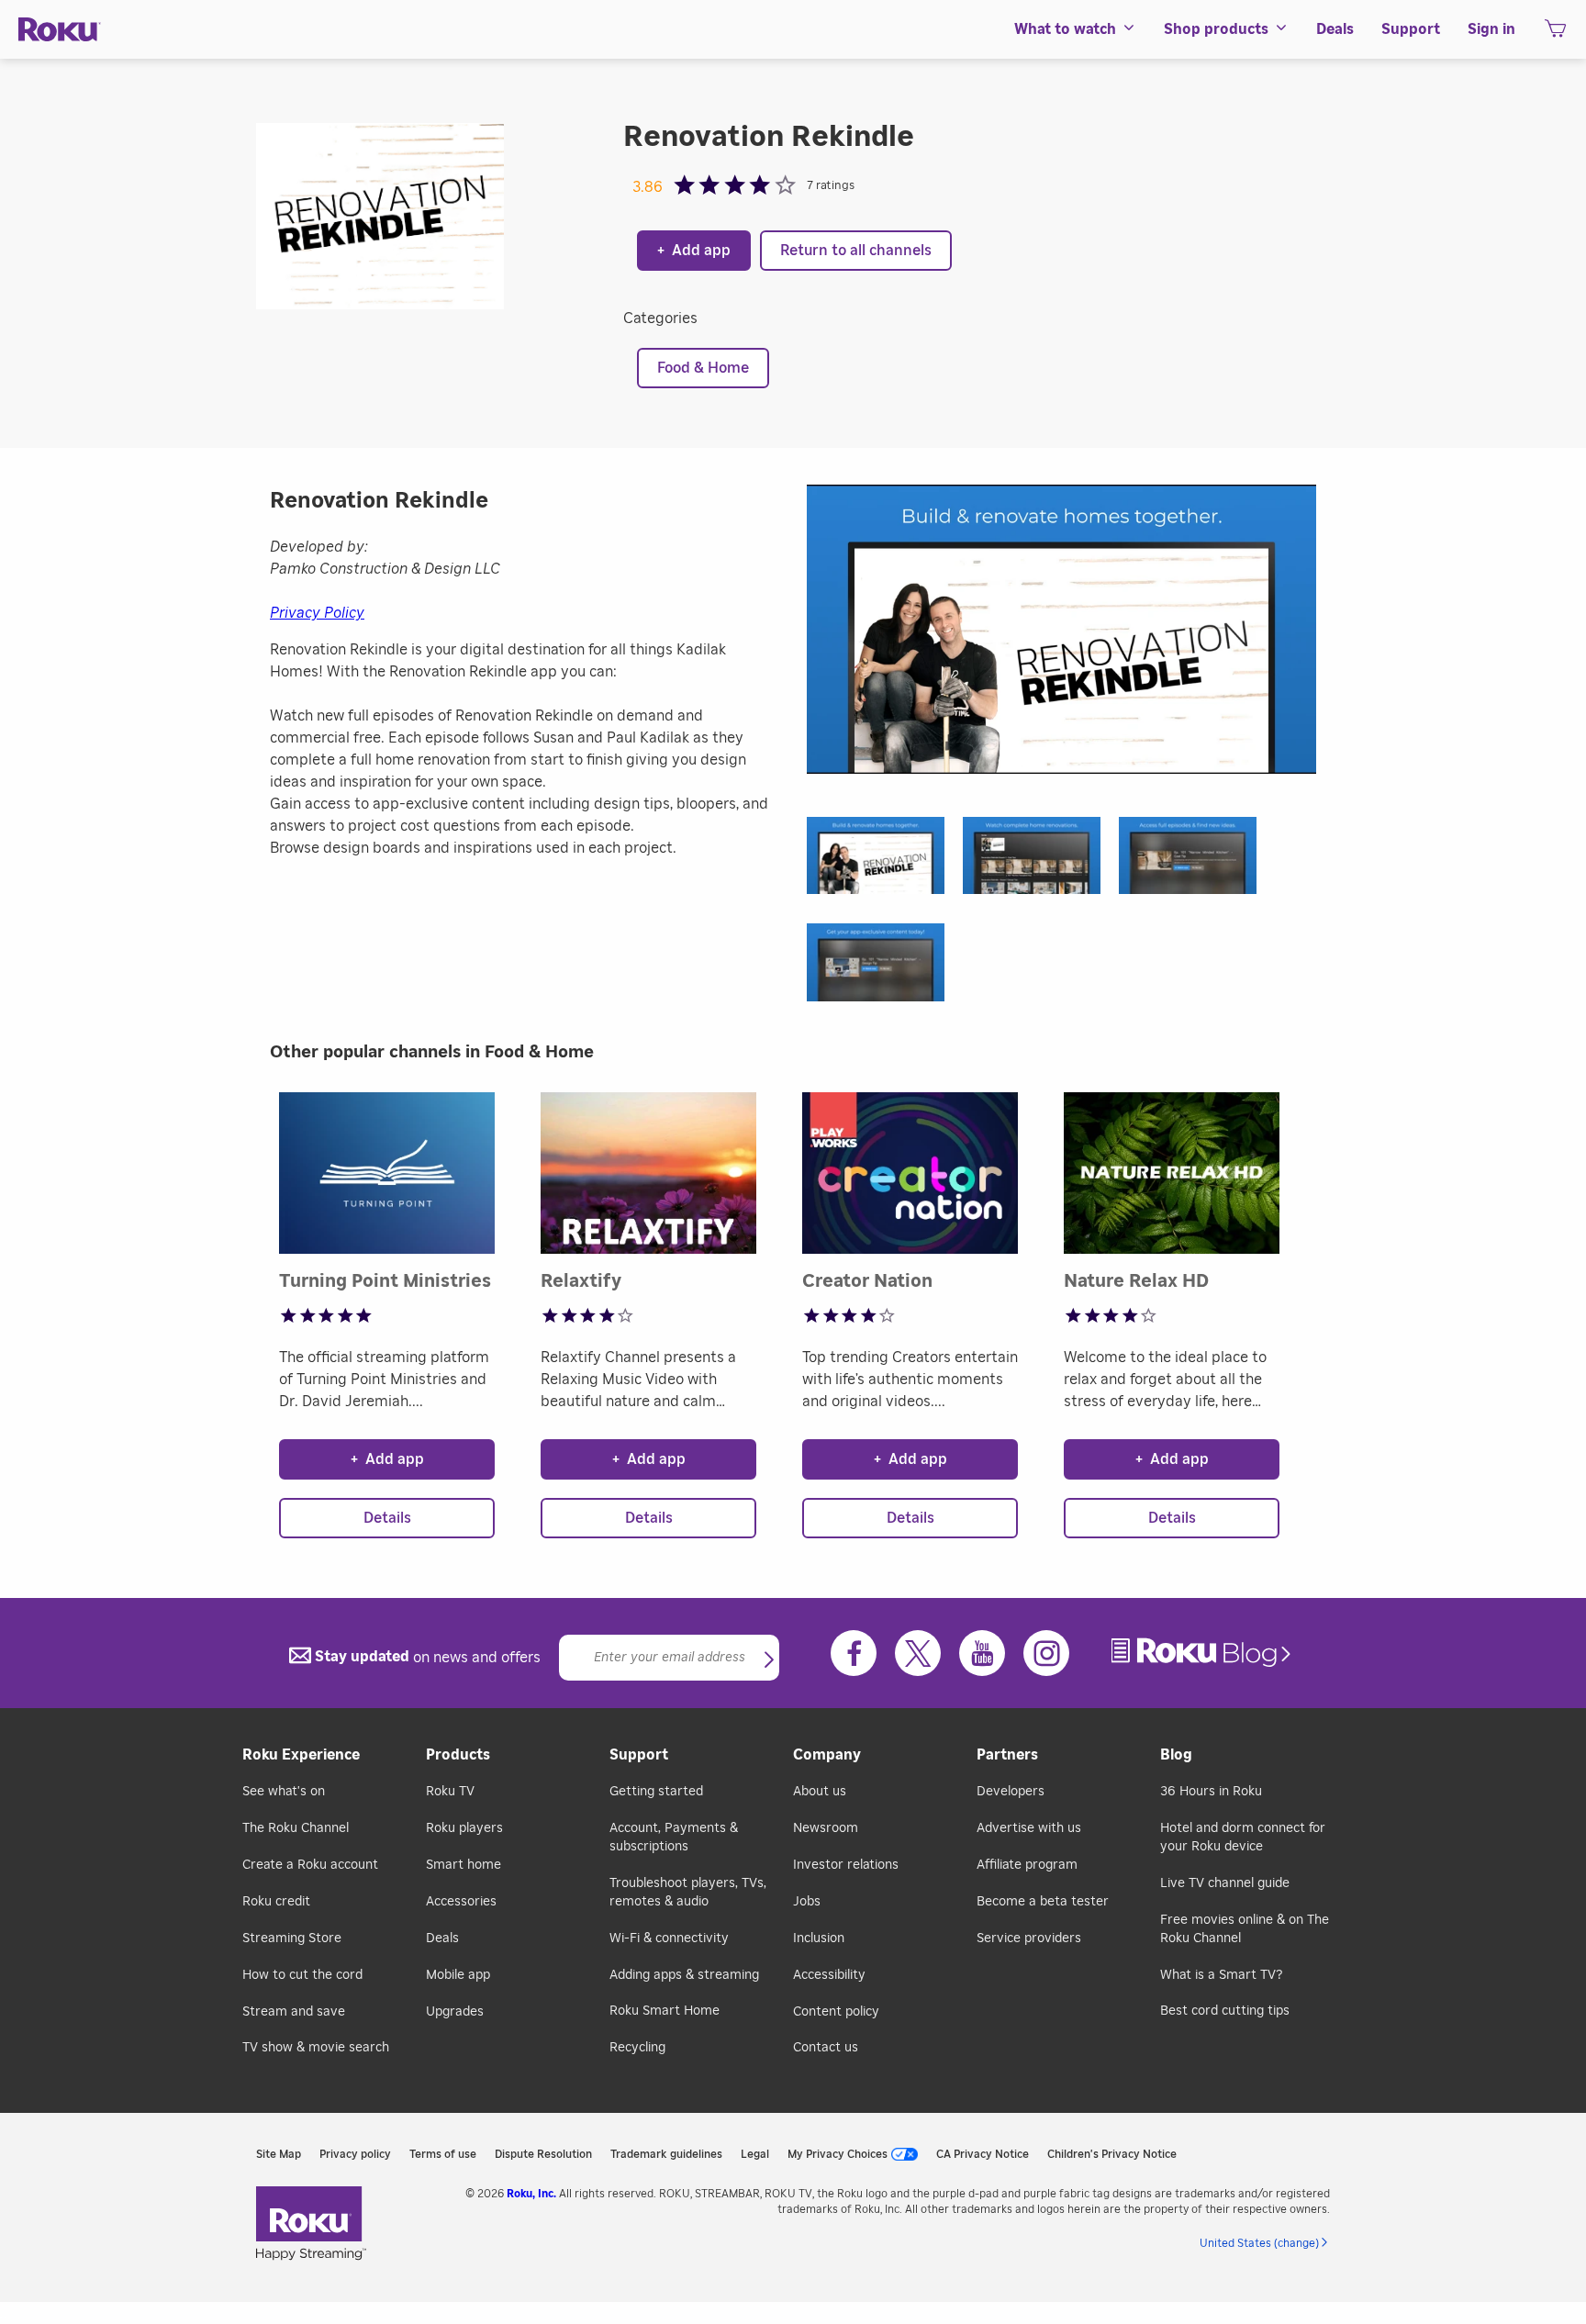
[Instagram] (1046, 1653)
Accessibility (829, 1975)
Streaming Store (292, 1939)
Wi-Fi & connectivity (669, 1939)
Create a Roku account (310, 1865)
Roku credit (276, 1902)
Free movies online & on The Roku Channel (1245, 1929)
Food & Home (703, 368)
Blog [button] (1176, 1755)
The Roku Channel (296, 1828)
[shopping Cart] (1555, 34)
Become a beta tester (1043, 1902)
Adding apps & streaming (684, 1975)
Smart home (464, 1865)
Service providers (1029, 1939)
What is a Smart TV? (1221, 1975)
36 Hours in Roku (1211, 1792)
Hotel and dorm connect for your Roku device (1243, 1838)
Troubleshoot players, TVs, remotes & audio (688, 1893)
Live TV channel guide (1225, 1883)
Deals (442, 1939)
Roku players (464, 1828)
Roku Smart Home (665, 2011)
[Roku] (60, 30)
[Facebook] (854, 1653)
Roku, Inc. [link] (531, 2194)
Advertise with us (1029, 1828)
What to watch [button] (1065, 29)
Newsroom (826, 1828)
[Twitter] (918, 1653)
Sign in (1491, 29)
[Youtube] (982, 1653)
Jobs (807, 1902)
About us (820, 1792)
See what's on (284, 1792)
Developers (1011, 1792)
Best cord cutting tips (1225, 2011)
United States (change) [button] (1259, 2243)
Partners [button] (1007, 1755)
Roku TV (450, 1792)
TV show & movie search (316, 2048)
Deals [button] (1335, 29)
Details (387, 1518)
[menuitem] (1075, 29)
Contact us (826, 2048)
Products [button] (458, 1755)
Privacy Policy (317, 613)
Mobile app (458, 1975)
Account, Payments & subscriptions (674, 1838)
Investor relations (846, 1865)
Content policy (836, 2012)
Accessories (461, 1902)
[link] (1203, 1653)
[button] (885, 861)
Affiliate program (1027, 1865)
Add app (694, 251)
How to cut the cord (302, 1975)
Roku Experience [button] (301, 1755)
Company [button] (827, 1755)
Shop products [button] (1216, 29)
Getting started (656, 1792)
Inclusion (819, 1939)
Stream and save (294, 2012)
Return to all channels (856, 251)
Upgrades (455, 2012)
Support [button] (1411, 29)
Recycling (637, 2048)
